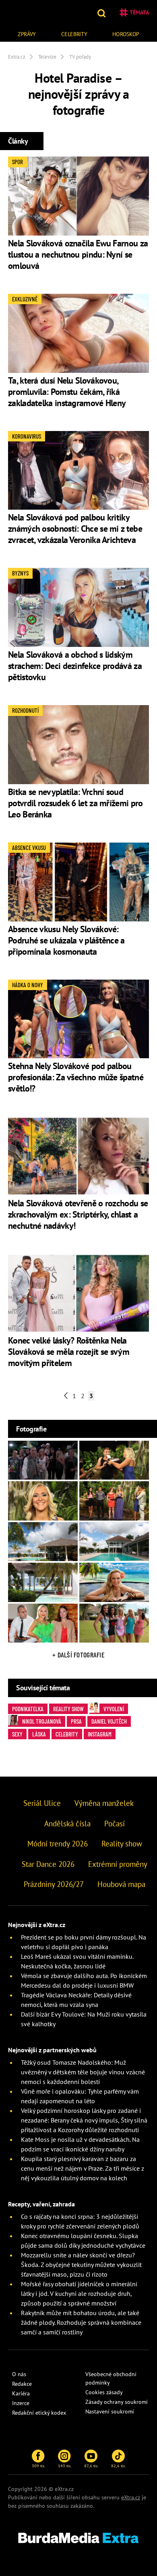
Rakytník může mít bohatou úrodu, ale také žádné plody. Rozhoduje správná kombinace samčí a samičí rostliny (81, 2322)
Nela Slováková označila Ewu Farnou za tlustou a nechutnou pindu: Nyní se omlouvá (78, 254)
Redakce (22, 2384)
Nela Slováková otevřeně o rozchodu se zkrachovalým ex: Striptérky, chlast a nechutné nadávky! (78, 1214)
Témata (139, 12)
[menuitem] (27, 33)
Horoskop (126, 34)
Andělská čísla (67, 1824)
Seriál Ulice (42, 1803)
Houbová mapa (121, 1884)
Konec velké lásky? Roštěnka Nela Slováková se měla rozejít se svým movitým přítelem (69, 1352)
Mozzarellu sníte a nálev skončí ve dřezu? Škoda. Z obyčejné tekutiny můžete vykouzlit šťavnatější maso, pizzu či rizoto (81, 2265)
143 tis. (65, 2466)
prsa (76, 1721)
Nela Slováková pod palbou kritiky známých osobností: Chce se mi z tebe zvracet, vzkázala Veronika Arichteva (75, 529)
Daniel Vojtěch (109, 1721)
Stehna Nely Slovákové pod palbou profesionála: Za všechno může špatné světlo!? (76, 1077)
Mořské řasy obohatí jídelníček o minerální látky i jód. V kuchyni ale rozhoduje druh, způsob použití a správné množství (79, 2293)
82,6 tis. (118, 2466)
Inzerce (21, 2403)
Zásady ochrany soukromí (117, 2402)
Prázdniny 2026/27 (54, 1884)
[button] (102, 12)
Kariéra (21, 2393)
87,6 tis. (91, 2466)
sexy (17, 1734)
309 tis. (38, 2466)
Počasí (115, 1824)
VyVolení (114, 1709)
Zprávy (27, 34)
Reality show (68, 1709)
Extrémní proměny (118, 1864)
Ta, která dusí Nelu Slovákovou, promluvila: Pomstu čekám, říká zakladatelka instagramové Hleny (67, 392)
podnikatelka (28, 1709)
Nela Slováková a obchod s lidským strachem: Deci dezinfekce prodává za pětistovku (75, 666)
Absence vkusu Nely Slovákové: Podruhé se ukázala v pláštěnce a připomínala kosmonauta (66, 940)
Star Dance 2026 (48, 1864)
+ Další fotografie (78, 1655)
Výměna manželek (104, 1803)
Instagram (100, 1734)
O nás (19, 2374)
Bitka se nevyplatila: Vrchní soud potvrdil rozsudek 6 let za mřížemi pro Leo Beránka (75, 803)
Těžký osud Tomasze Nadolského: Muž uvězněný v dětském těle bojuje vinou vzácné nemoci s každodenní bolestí (83, 2072)
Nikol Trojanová (42, 1721)
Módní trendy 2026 (58, 1844)
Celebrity (74, 34)
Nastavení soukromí (110, 2411)
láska (39, 1734)
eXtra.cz (131, 2497)
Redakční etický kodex (39, 2413)
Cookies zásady (104, 2392)
